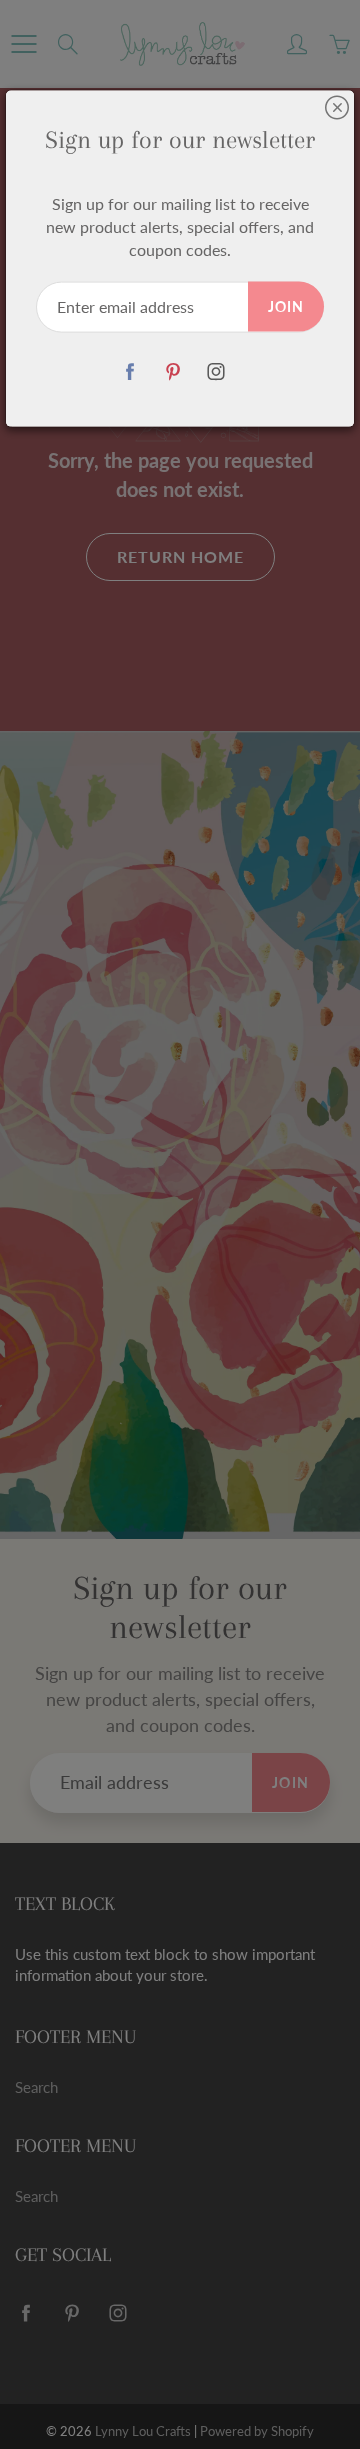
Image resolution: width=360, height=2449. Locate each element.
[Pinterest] (173, 371)
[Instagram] (216, 371)
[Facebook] (130, 371)
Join (286, 305)
